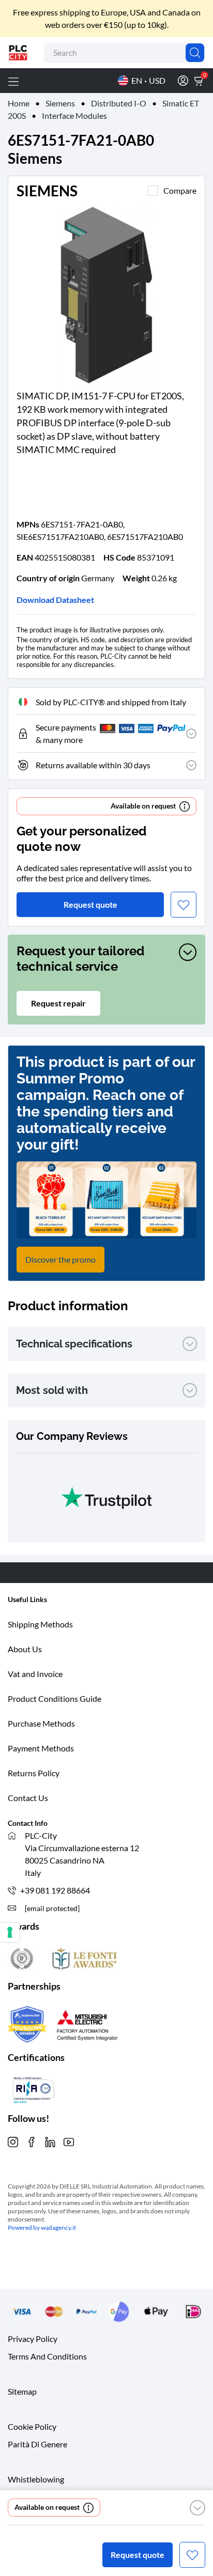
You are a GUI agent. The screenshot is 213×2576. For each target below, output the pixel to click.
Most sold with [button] (52, 1390)
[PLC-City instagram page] (13, 2141)
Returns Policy (34, 1773)
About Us (25, 1649)
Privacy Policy (33, 2339)
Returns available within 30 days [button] (93, 765)
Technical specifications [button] (74, 1344)
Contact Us (28, 1798)
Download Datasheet (55, 600)
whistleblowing (36, 2479)
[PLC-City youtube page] (69, 2141)
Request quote (138, 2555)
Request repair (58, 1003)
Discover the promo (60, 1259)
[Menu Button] (13, 81)
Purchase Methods (41, 1723)
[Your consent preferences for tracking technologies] (10, 1932)
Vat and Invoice (35, 1674)
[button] (197, 2508)
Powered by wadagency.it (42, 2228)
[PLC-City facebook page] (32, 2141)
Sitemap (22, 2391)
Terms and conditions (47, 2356)
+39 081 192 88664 (55, 1890)
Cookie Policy (32, 2426)
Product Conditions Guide (55, 1698)
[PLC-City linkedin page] (50, 2141)
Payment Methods (41, 1748)
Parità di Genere (37, 2444)
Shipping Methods (40, 1624)
